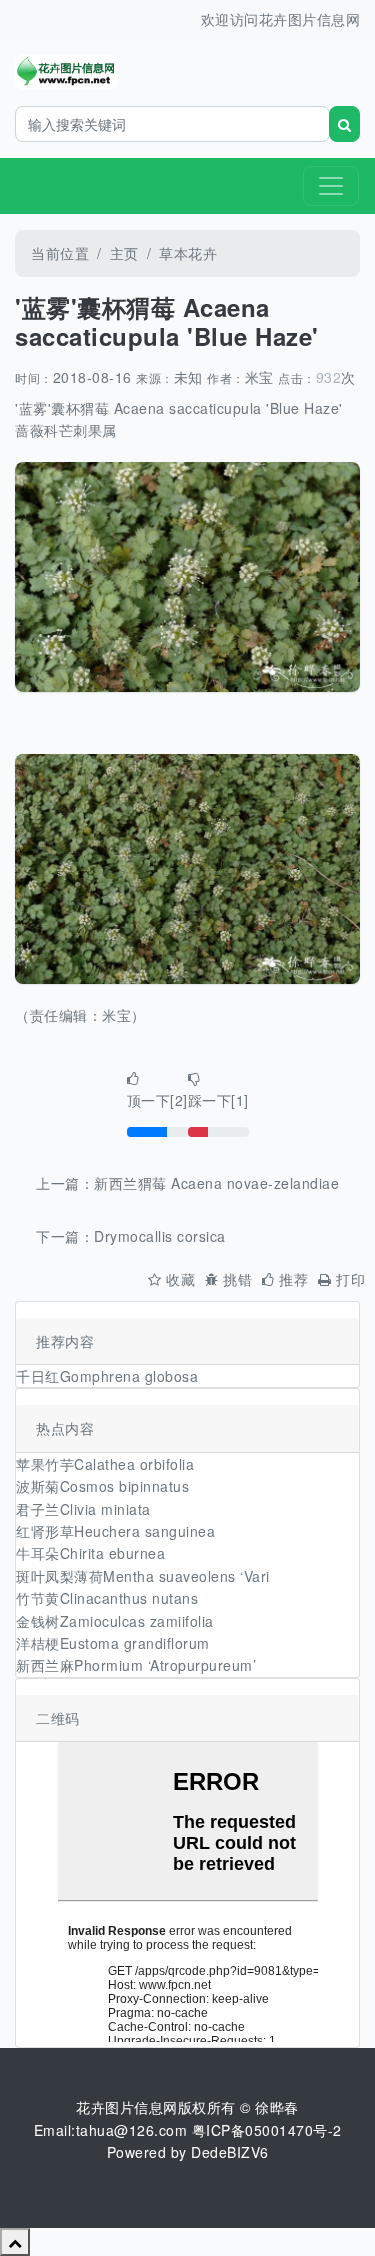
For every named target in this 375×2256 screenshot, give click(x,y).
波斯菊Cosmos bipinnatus (102, 1486)
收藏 (180, 1279)
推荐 (293, 1279)
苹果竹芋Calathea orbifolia (105, 1464)
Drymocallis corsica (160, 1236)
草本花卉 (188, 253)
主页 (124, 253)
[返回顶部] (15, 2242)
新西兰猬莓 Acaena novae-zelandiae (216, 1183)
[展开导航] (331, 186)
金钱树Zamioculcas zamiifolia (115, 1621)
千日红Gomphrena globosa (107, 1376)
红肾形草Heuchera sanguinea (115, 1531)
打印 (350, 1279)
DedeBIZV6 (230, 2152)
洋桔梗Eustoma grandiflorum (113, 1643)
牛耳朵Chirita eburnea (90, 1553)
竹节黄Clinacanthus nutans (107, 1598)
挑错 (237, 1279)
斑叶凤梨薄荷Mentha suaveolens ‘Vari (143, 1576)
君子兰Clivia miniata (83, 1509)
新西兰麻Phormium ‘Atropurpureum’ (136, 1665)
